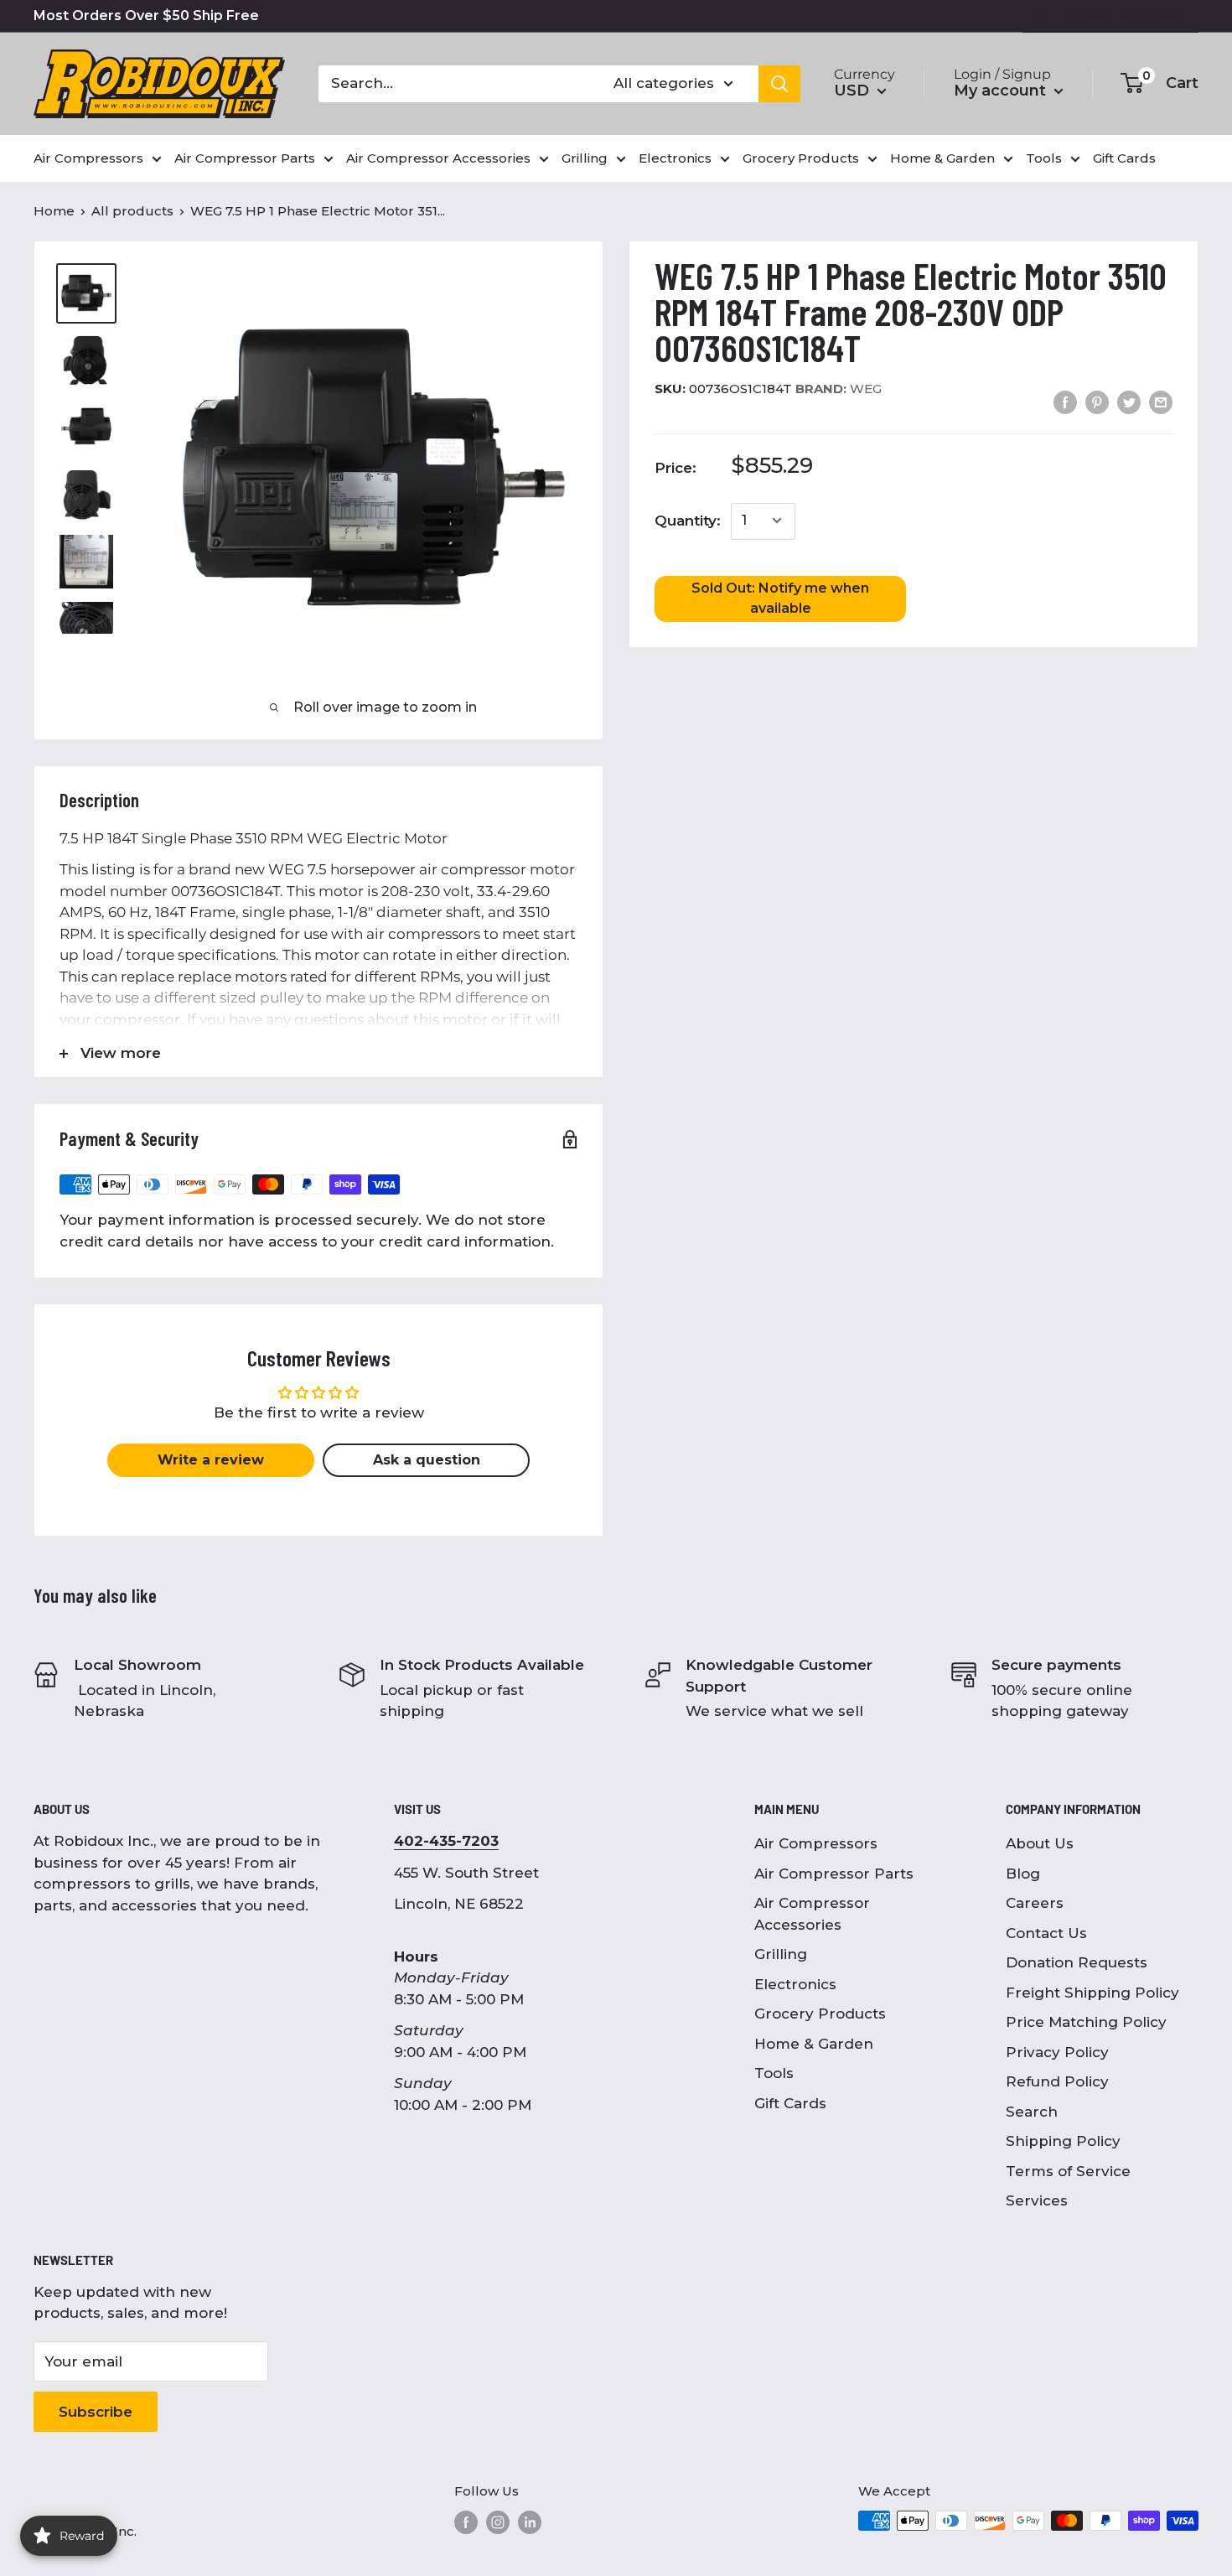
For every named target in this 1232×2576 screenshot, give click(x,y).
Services (1037, 2200)
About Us (1040, 1843)
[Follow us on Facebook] (466, 2522)
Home (54, 211)
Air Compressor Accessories (812, 1914)
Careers (1035, 1903)
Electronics (795, 1984)
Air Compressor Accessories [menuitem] (438, 158)
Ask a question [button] (427, 1460)
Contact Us (1046, 1933)
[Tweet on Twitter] (1129, 402)
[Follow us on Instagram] (498, 2522)
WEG (839, 388)
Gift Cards (790, 2103)
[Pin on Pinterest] (1097, 402)
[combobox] (455, 84)
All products (132, 211)
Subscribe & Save (1123, 16)
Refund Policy (1057, 2081)
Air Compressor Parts (834, 1874)
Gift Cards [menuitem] (1124, 158)
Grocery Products (820, 2014)
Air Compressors (816, 1843)
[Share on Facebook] (1065, 402)
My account (1002, 91)
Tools (774, 2073)
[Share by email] (1161, 402)
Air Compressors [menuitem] (88, 158)
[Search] (779, 84)
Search (1032, 2112)
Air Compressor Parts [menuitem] (245, 158)
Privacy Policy (1057, 2052)
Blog (1023, 1874)
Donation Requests (1077, 1962)
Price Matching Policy (1086, 2022)
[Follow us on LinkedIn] (530, 2522)
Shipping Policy (1063, 2141)
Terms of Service (1068, 2171)
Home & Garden (814, 2044)
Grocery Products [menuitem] (801, 158)
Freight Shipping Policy (1092, 1993)
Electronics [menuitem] (675, 158)
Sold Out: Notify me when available (780, 597)
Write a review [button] (211, 1460)
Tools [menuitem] (1044, 158)
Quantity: (688, 520)
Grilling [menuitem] (585, 158)
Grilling (781, 1954)
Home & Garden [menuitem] (942, 158)
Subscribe (96, 2412)
